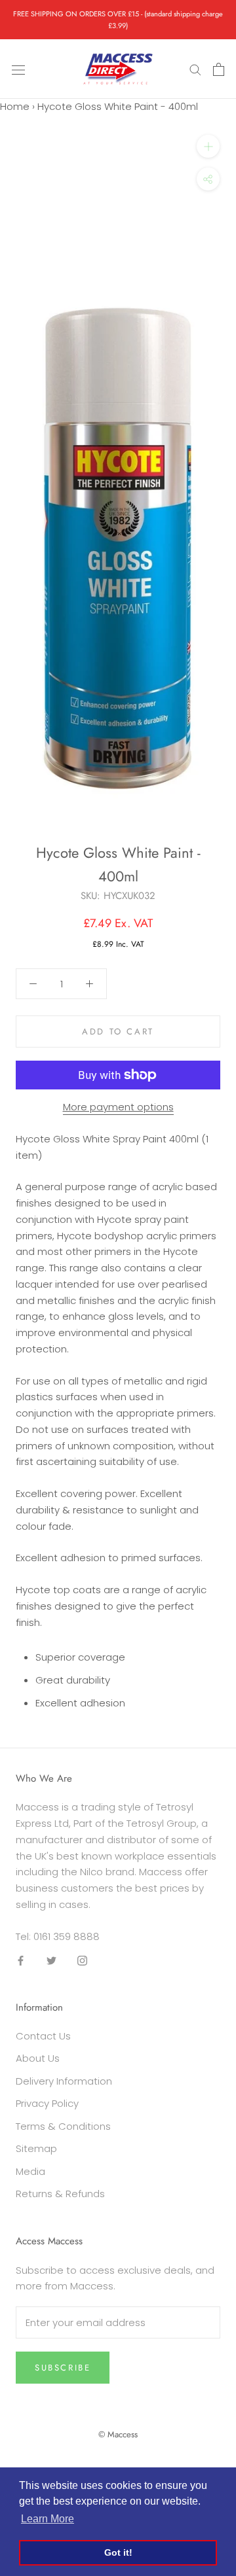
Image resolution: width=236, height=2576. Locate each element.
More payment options (118, 1107)
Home (15, 106)
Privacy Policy (47, 2103)
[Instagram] (82, 1960)
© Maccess (118, 2434)
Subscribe (63, 2368)
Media (30, 2171)
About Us (38, 2058)
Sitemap (36, 2148)
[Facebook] (21, 1960)
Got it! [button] (118, 2552)
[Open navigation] (18, 69)
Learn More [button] (48, 2519)
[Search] (195, 69)
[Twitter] (51, 1960)
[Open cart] (219, 69)
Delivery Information (64, 2081)
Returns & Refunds (60, 2194)
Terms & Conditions (63, 2126)
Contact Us (43, 2036)
